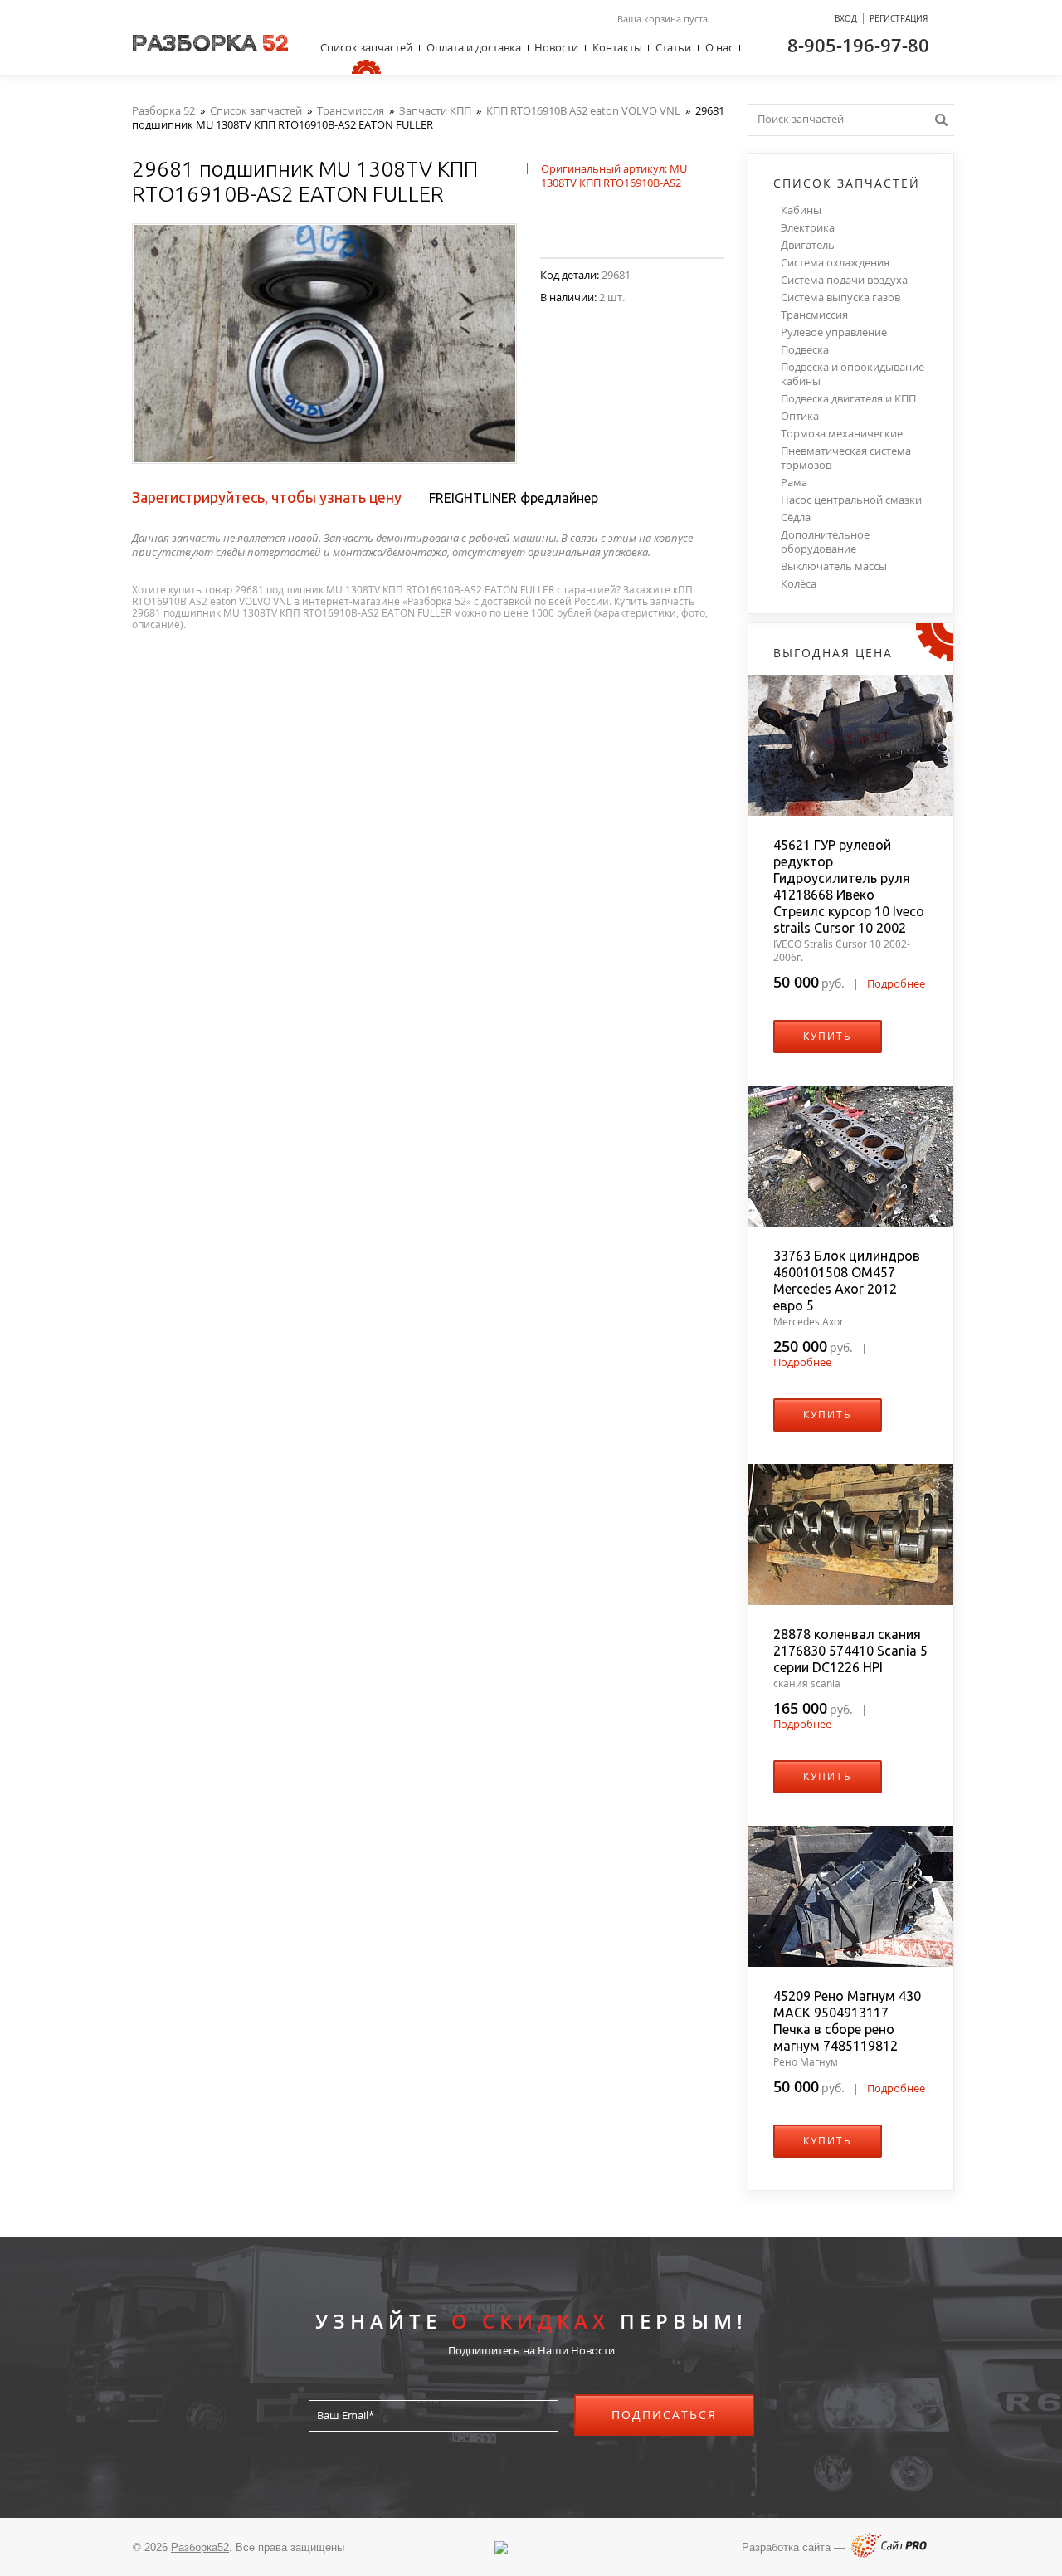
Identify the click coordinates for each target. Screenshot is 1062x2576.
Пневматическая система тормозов (846, 458)
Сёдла (796, 517)
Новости (556, 47)
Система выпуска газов (840, 298)
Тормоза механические (842, 434)
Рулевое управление (834, 332)
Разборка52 (200, 2547)
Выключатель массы (834, 566)
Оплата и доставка (474, 47)
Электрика (808, 228)
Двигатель (808, 245)
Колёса (799, 584)
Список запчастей (366, 47)
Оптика (800, 416)
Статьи (673, 47)
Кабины (801, 210)
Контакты (617, 47)
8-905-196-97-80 (858, 45)
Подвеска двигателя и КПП (848, 399)
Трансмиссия (814, 315)
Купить (828, 1036)
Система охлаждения (835, 263)
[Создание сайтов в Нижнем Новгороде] (889, 2554)
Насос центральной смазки (851, 500)
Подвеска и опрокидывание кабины (853, 374)
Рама (794, 483)
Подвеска (805, 350)
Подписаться (664, 2415)
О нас (719, 47)
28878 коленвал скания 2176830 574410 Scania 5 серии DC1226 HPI (850, 1651)
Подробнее (896, 983)
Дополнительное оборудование (825, 542)
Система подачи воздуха (844, 280)
